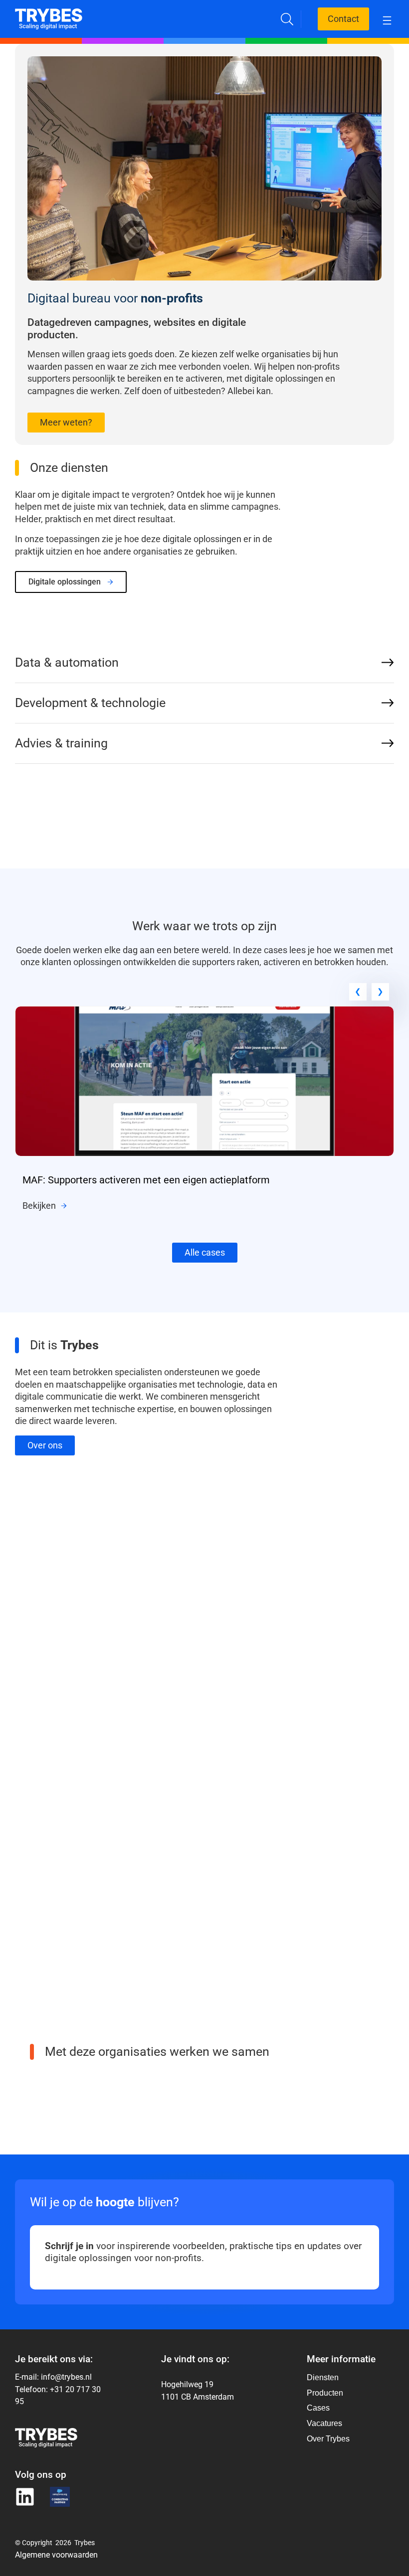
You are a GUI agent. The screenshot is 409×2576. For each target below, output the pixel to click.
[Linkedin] (25, 2497)
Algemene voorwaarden (56, 2554)
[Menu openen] (387, 19)
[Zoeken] (287, 19)
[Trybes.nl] (49, 14)
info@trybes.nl (66, 2377)
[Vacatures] (328, 2424)
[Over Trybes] (328, 2378)
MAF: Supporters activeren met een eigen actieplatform (146, 1180)
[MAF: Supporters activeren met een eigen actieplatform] (204, 1012)
